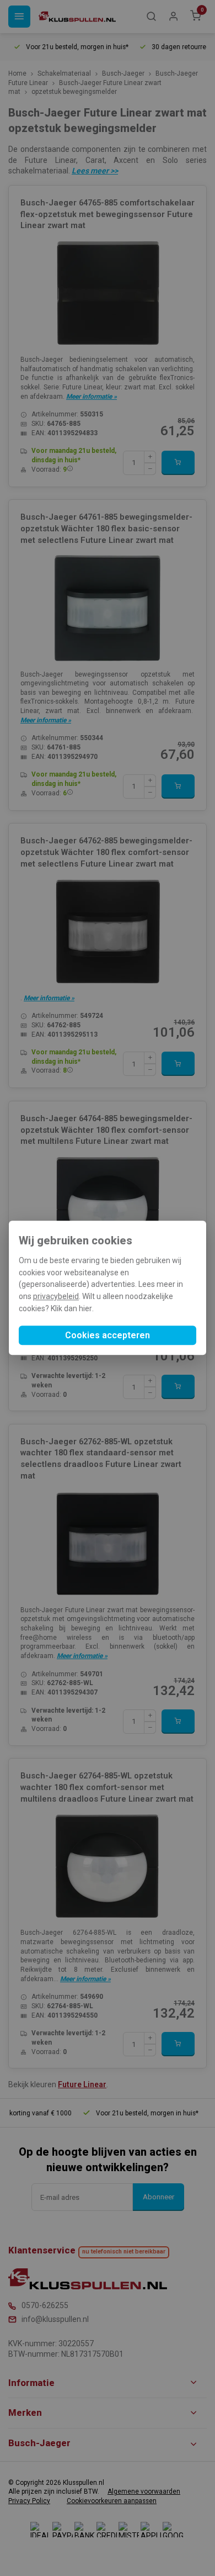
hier (85, 1308)
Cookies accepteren (108, 1336)
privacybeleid (56, 1296)
